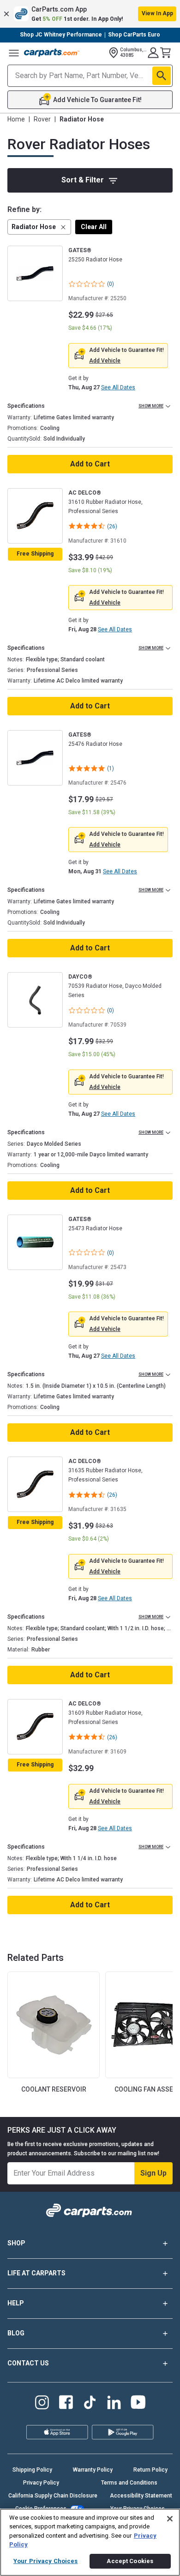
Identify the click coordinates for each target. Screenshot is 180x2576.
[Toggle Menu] (14, 53)
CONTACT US (28, 2363)
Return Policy (150, 2470)
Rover (42, 119)
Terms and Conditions (129, 2483)
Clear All (94, 227)
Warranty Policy (93, 2470)
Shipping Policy (32, 2470)
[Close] (170, 2519)
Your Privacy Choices (46, 2561)
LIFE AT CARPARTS (36, 2273)
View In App (157, 13)
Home (16, 119)
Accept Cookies (130, 2561)
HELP (16, 2303)
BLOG (16, 2333)
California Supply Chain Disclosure (53, 2496)
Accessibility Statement (141, 2496)
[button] (90, 14)
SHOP (16, 2243)
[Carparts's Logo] (52, 53)
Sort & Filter (83, 180)
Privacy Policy (41, 2483)
